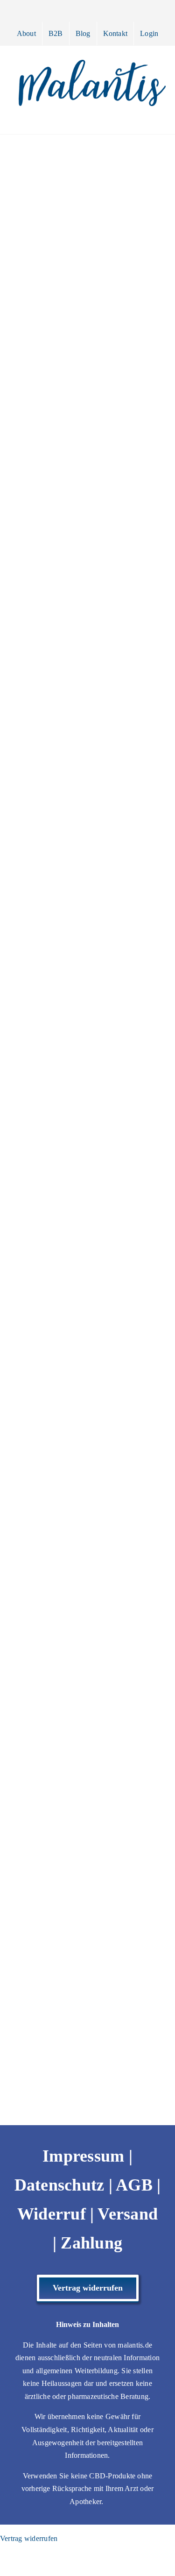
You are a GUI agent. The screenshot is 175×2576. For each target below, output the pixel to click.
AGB (134, 2185)
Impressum (83, 2156)
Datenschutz (59, 2185)
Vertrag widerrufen (29, 2538)
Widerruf (52, 2214)
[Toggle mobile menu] (157, 120)
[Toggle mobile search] (140, 120)
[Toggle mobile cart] (123, 120)
